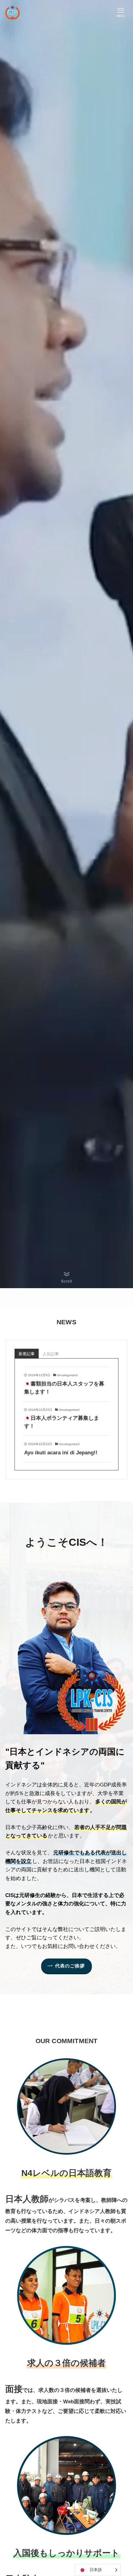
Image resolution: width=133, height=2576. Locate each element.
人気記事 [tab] (51, 1354)
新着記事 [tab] (27, 1354)
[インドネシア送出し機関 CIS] (13, 12)
